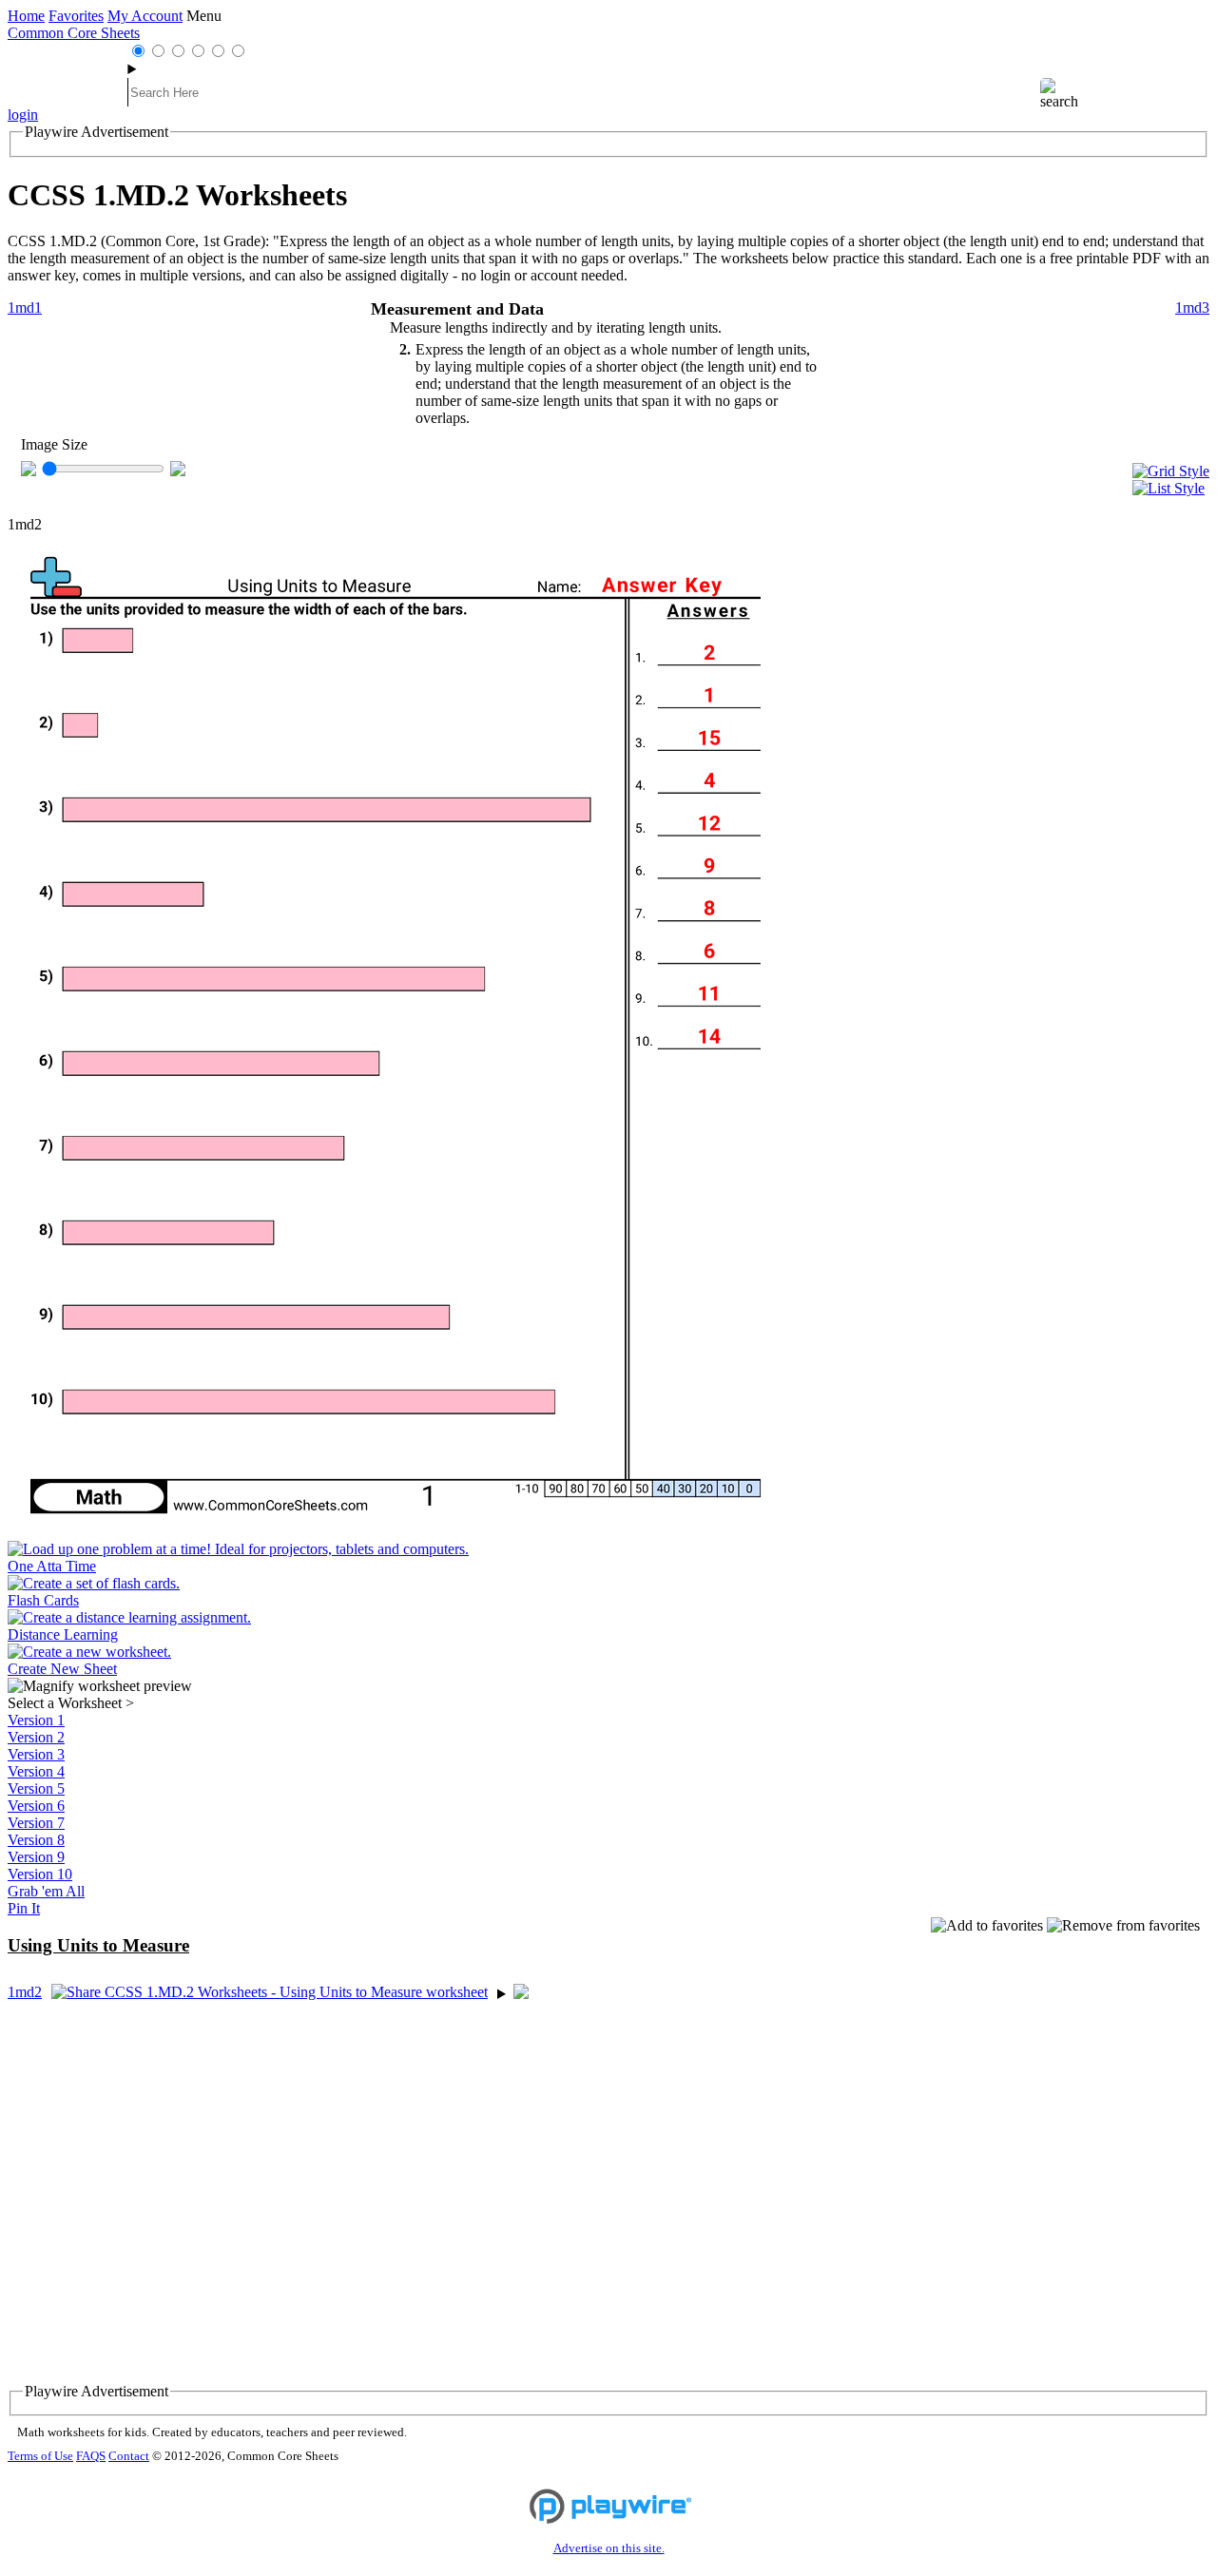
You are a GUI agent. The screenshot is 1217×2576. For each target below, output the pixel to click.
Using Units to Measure (98, 1945)
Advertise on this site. (609, 2548)
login (23, 115)
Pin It (24, 1908)
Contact (129, 2456)
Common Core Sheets (74, 33)
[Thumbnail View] (1171, 471)
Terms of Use (40, 2456)
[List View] (1171, 489)
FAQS (91, 2456)
